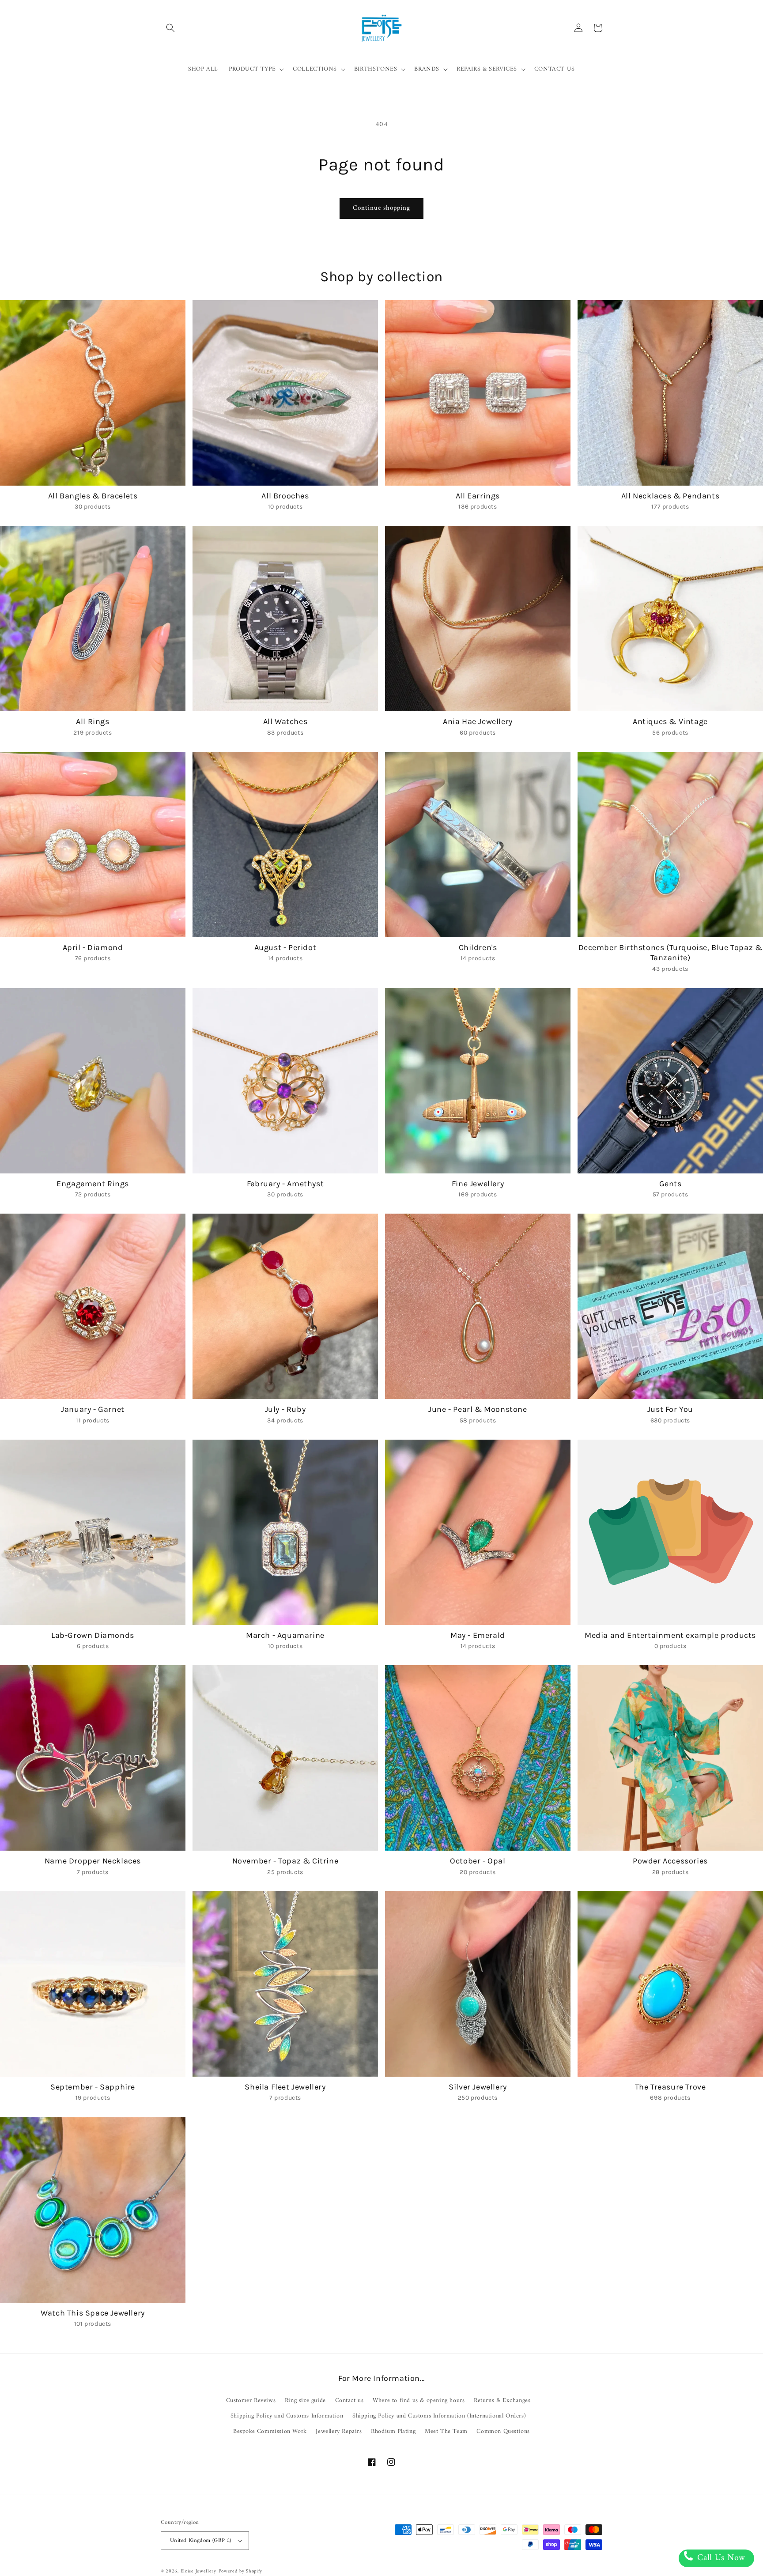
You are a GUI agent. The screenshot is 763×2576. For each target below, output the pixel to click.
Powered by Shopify (241, 2571)
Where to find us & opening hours (419, 2401)
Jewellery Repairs (339, 2431)
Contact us (349, 2401)
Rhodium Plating (393, 2431)
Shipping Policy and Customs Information (287, 2416)
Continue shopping (381, 208)
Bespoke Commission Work (270, 2431)
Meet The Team (446, 2431)
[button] (170, 28)
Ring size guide (305, 2401)
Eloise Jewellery (198, 2571)
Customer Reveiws (251, 2401)
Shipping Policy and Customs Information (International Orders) (439, 2416)
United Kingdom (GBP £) (201, 2540)
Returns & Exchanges (502, 2401)
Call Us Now (720, 2558)
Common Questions (503, 2431)
